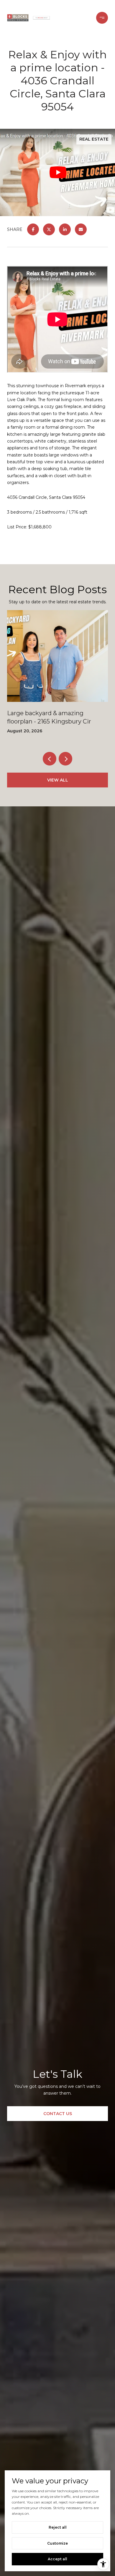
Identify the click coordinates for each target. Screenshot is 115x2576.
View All (58, 780)
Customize (57, 2543)
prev (50, 759)
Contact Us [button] (58, 2114)
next (65, 759)
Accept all (57, 2559)
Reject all (58, 2527)
